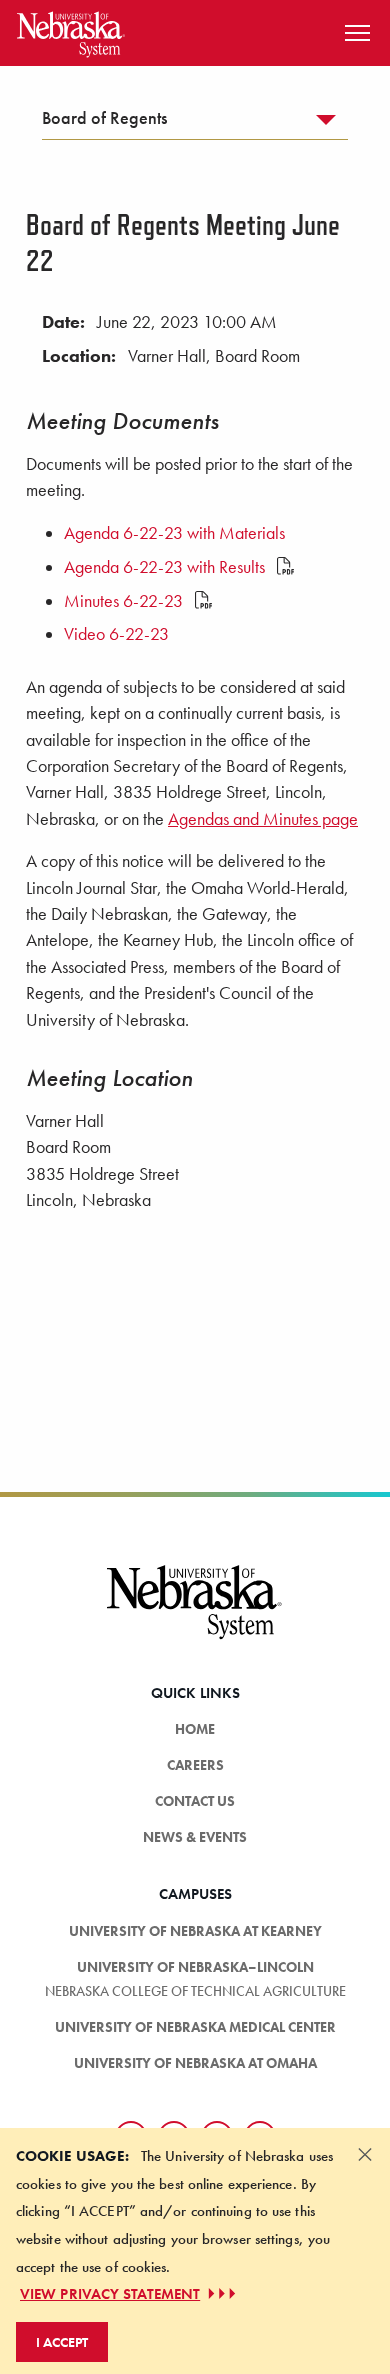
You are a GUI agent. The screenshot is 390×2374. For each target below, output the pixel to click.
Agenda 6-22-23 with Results (166, 567)
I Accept (62, 2342)
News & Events (195, 1837)
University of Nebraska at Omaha (195, 2063)
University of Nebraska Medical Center (195, 2027)
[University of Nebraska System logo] (195, 1614)
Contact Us (195, 1801)
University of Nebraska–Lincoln (195, 1967)
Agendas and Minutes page (263, 819)
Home (195, 1729)
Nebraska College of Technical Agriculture (195, 1991)
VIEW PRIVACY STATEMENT (110, 2294)
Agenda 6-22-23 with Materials (174, 533)
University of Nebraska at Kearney (195, 1931)
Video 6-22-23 (116, 634)
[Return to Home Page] (71, 30)
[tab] (195, 123)
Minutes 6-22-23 (125, 601)
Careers (195, 1765)
